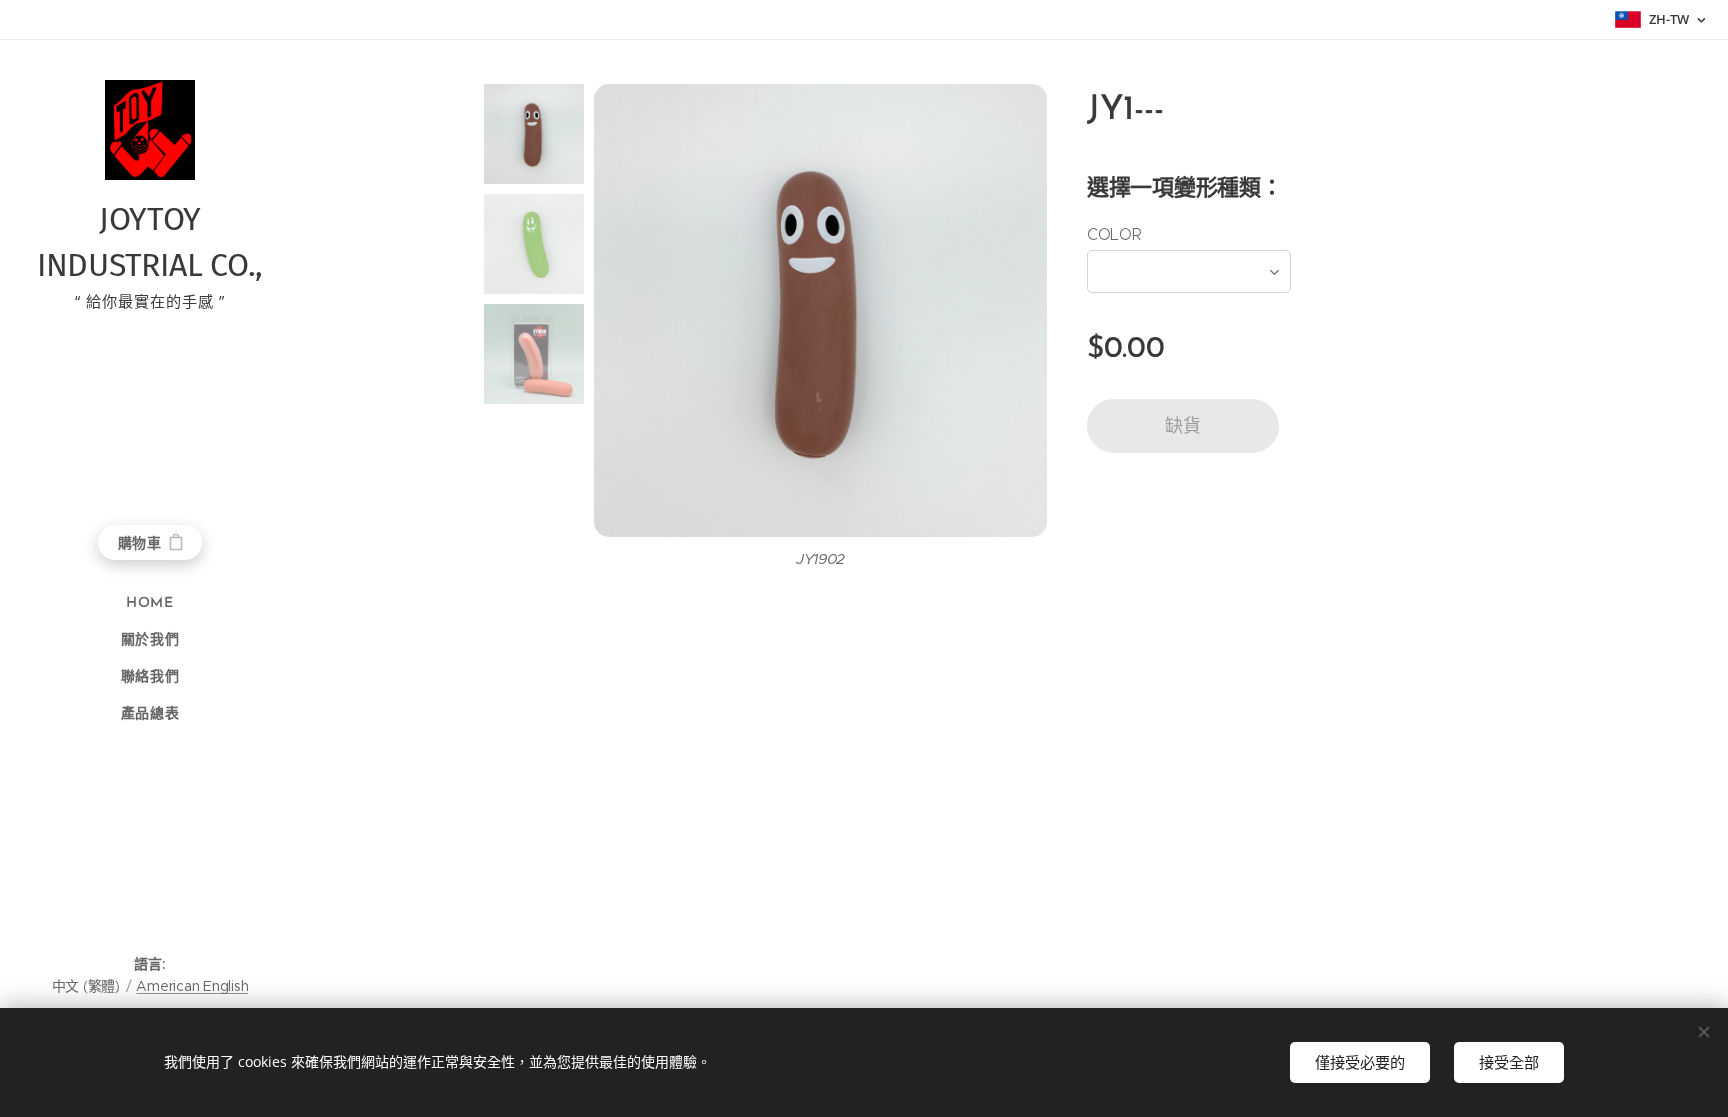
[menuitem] (150, 603)
